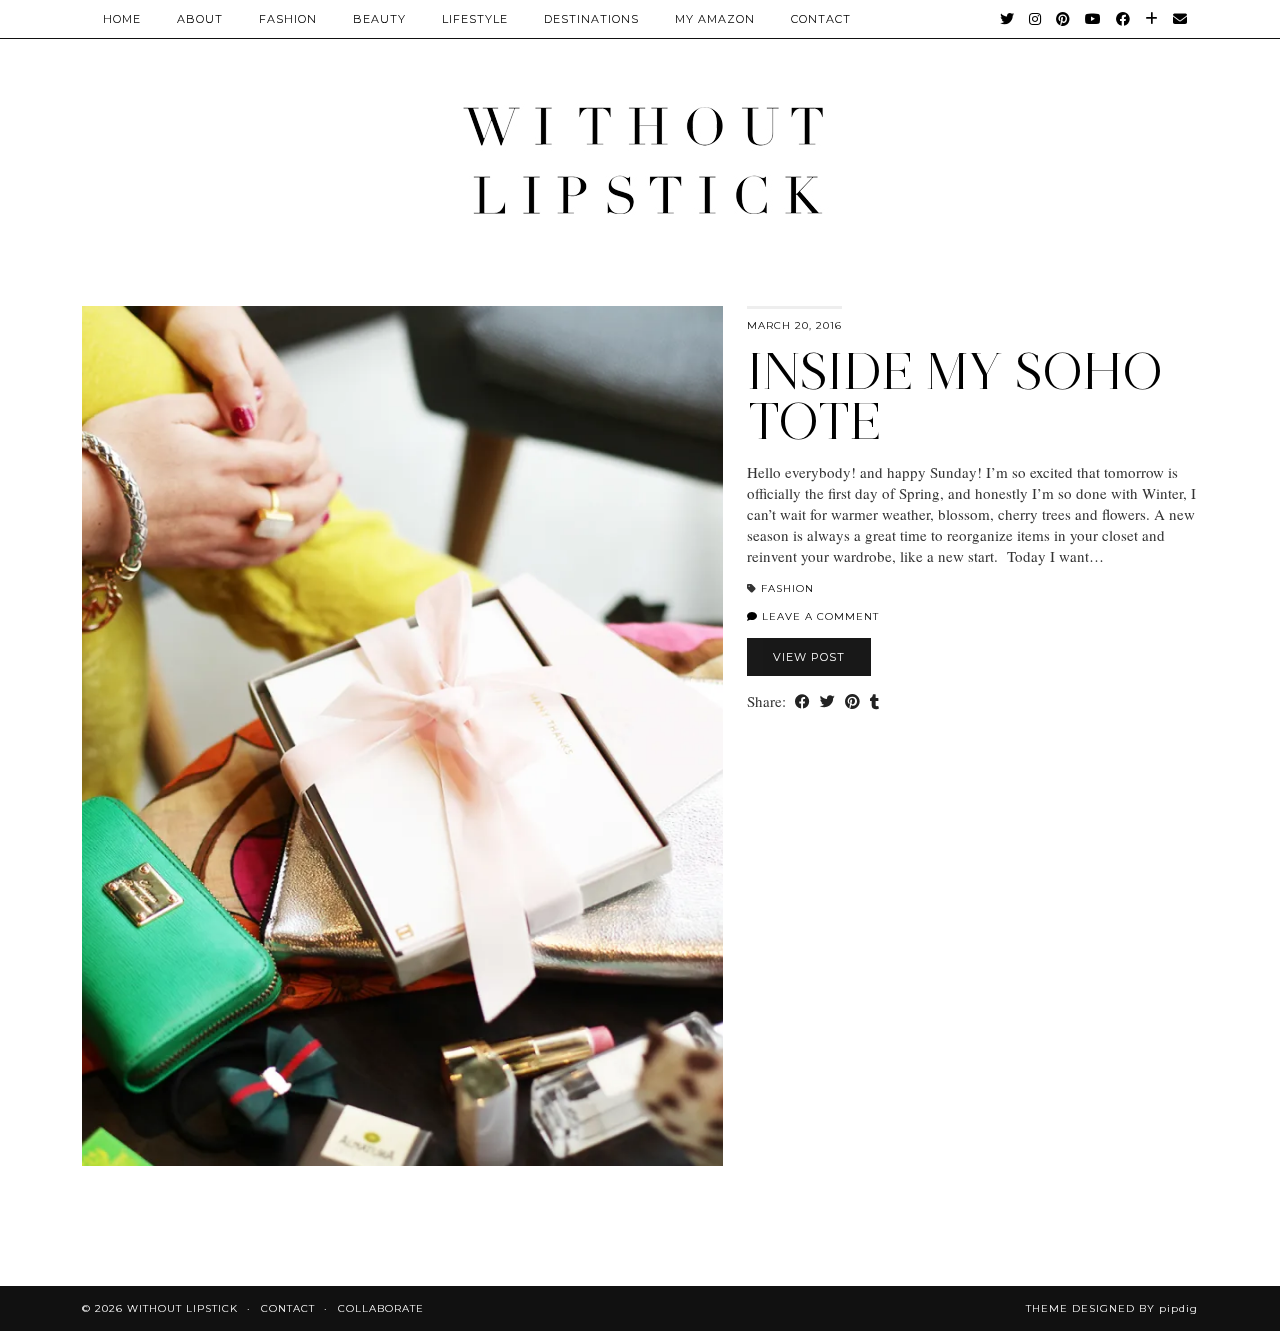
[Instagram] (1035, 19)
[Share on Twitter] (827, 701)
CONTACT (821, 19)
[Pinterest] (1063, 19)
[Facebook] (1123, 19)
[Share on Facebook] (802, 701)
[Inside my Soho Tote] (402, 736)
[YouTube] (1093, 19)
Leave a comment (818, 616)
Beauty (379, 19)
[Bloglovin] (1152, 19)
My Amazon (715, 19)
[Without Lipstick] (640, 159)
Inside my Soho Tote (955, 396)
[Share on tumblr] (874, 701)
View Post (809, 657)
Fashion (288, 19)
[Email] (1180, 19)
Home (122, 19)
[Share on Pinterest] (852, 701)
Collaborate (381, 1308)
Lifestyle (475, 19)
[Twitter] (1007, 19)
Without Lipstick (182, 1308)
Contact (288, 1308)
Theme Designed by (1112, 1308)
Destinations (591, 19)
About (200, 19)
